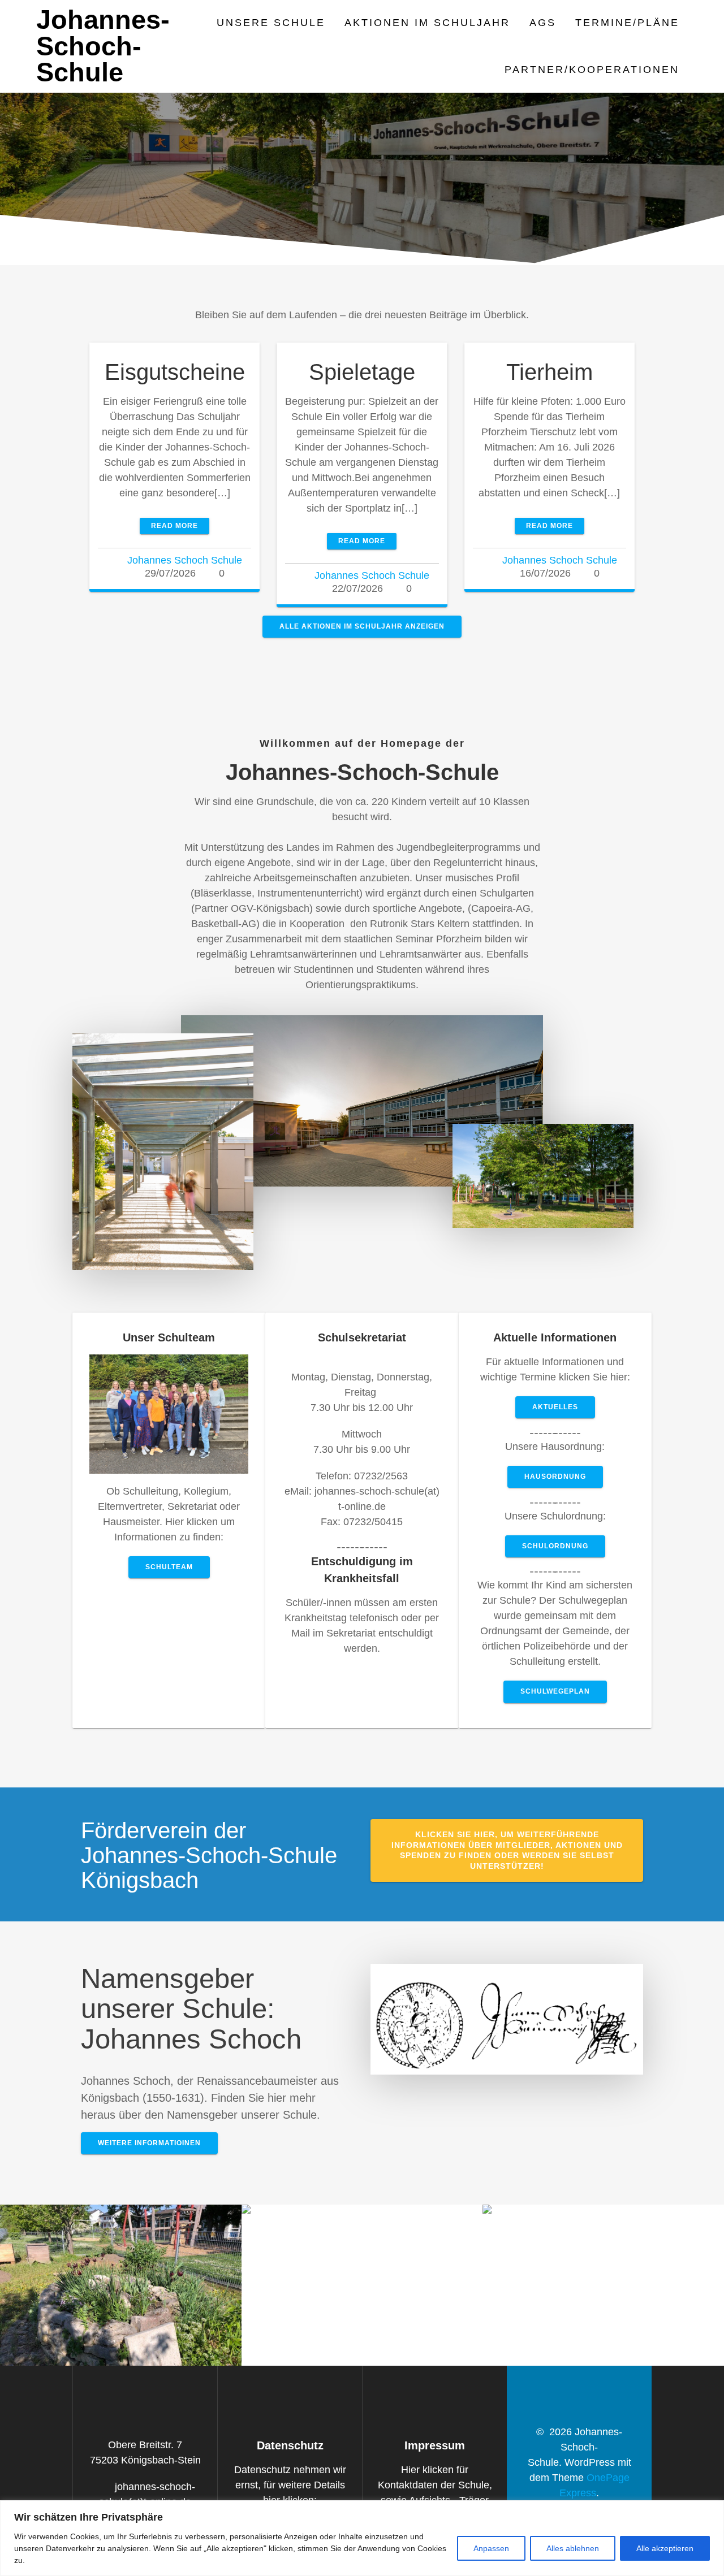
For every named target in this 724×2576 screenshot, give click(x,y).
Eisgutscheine (175, 372)
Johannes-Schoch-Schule (103, 46)
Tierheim (550, 372)
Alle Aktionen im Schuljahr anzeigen (362, 626)
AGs (543, 23)
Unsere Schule (271, 23)
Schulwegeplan (555, 1691)
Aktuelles (555, 1407)
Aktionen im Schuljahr (427, 23)
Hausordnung (555, 1477)
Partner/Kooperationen (592, 70)
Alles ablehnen (573, 2548)
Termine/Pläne (627, 23)
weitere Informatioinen (149, 2143)
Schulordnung (555, 1546)
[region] (362, 2538)
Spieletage (362, 372)
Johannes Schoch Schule (185, 560)
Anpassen (491, 2548)
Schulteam (169, 1567)
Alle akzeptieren (665, 2548)
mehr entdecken (121, 2296)
